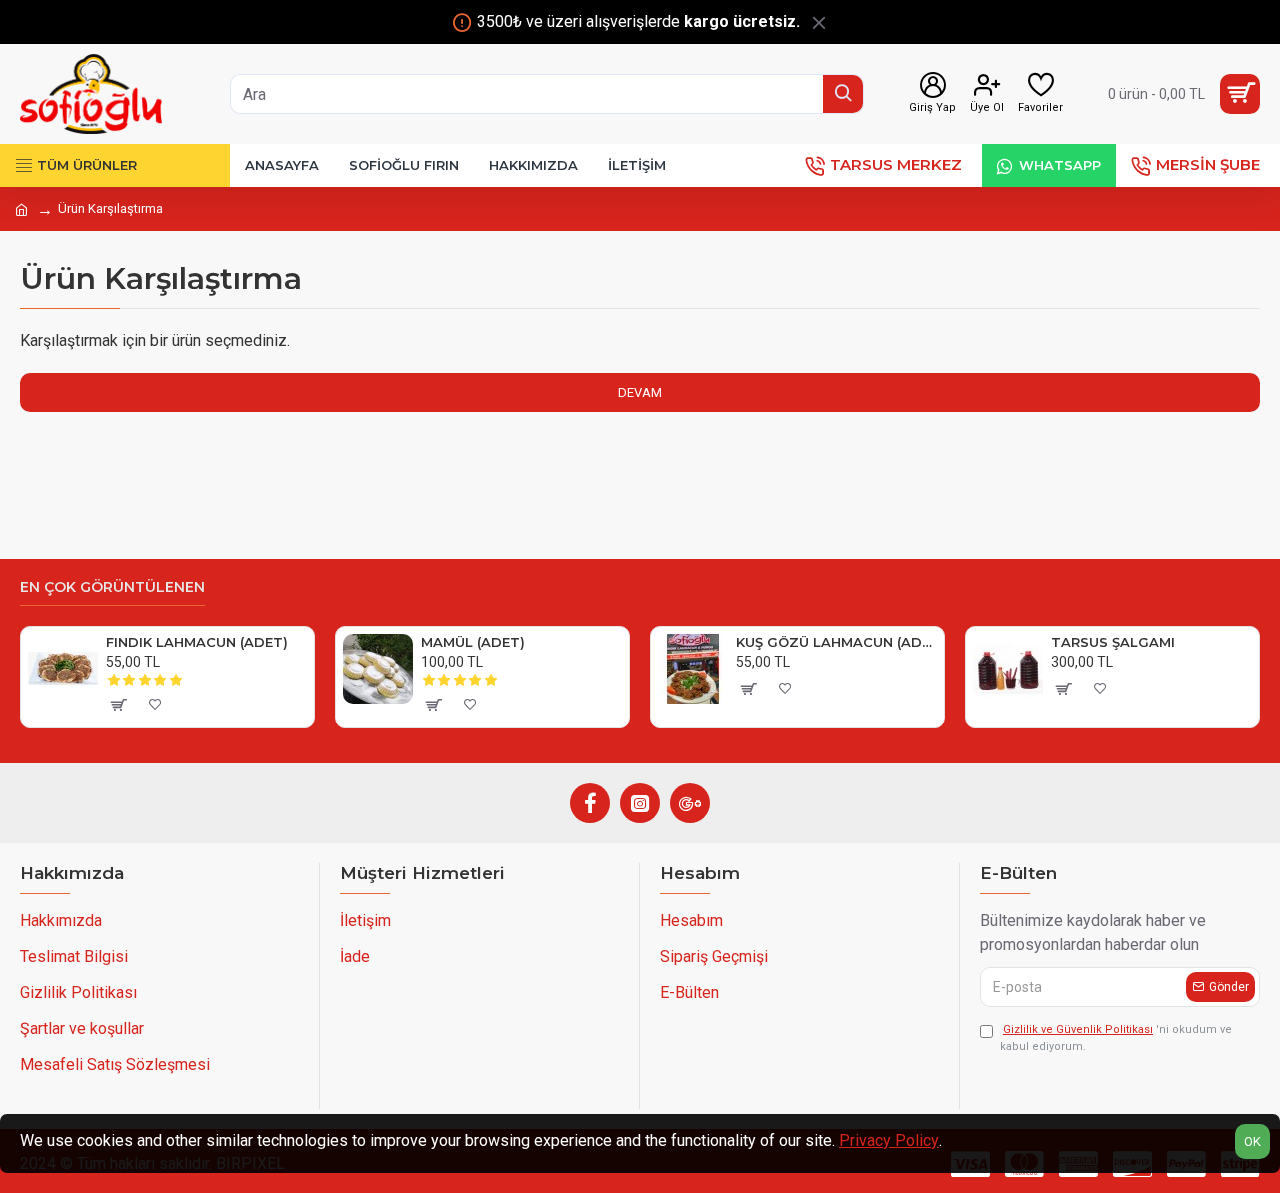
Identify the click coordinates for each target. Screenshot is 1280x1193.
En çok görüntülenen (112, 587)
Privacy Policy (889, 1140)
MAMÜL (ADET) (473, 642)
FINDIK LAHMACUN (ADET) (197, 642)
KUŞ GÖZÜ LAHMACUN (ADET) (836, 642)
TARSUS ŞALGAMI (1113, 642)
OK (1252, 1141)
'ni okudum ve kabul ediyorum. (1116, 1038)
